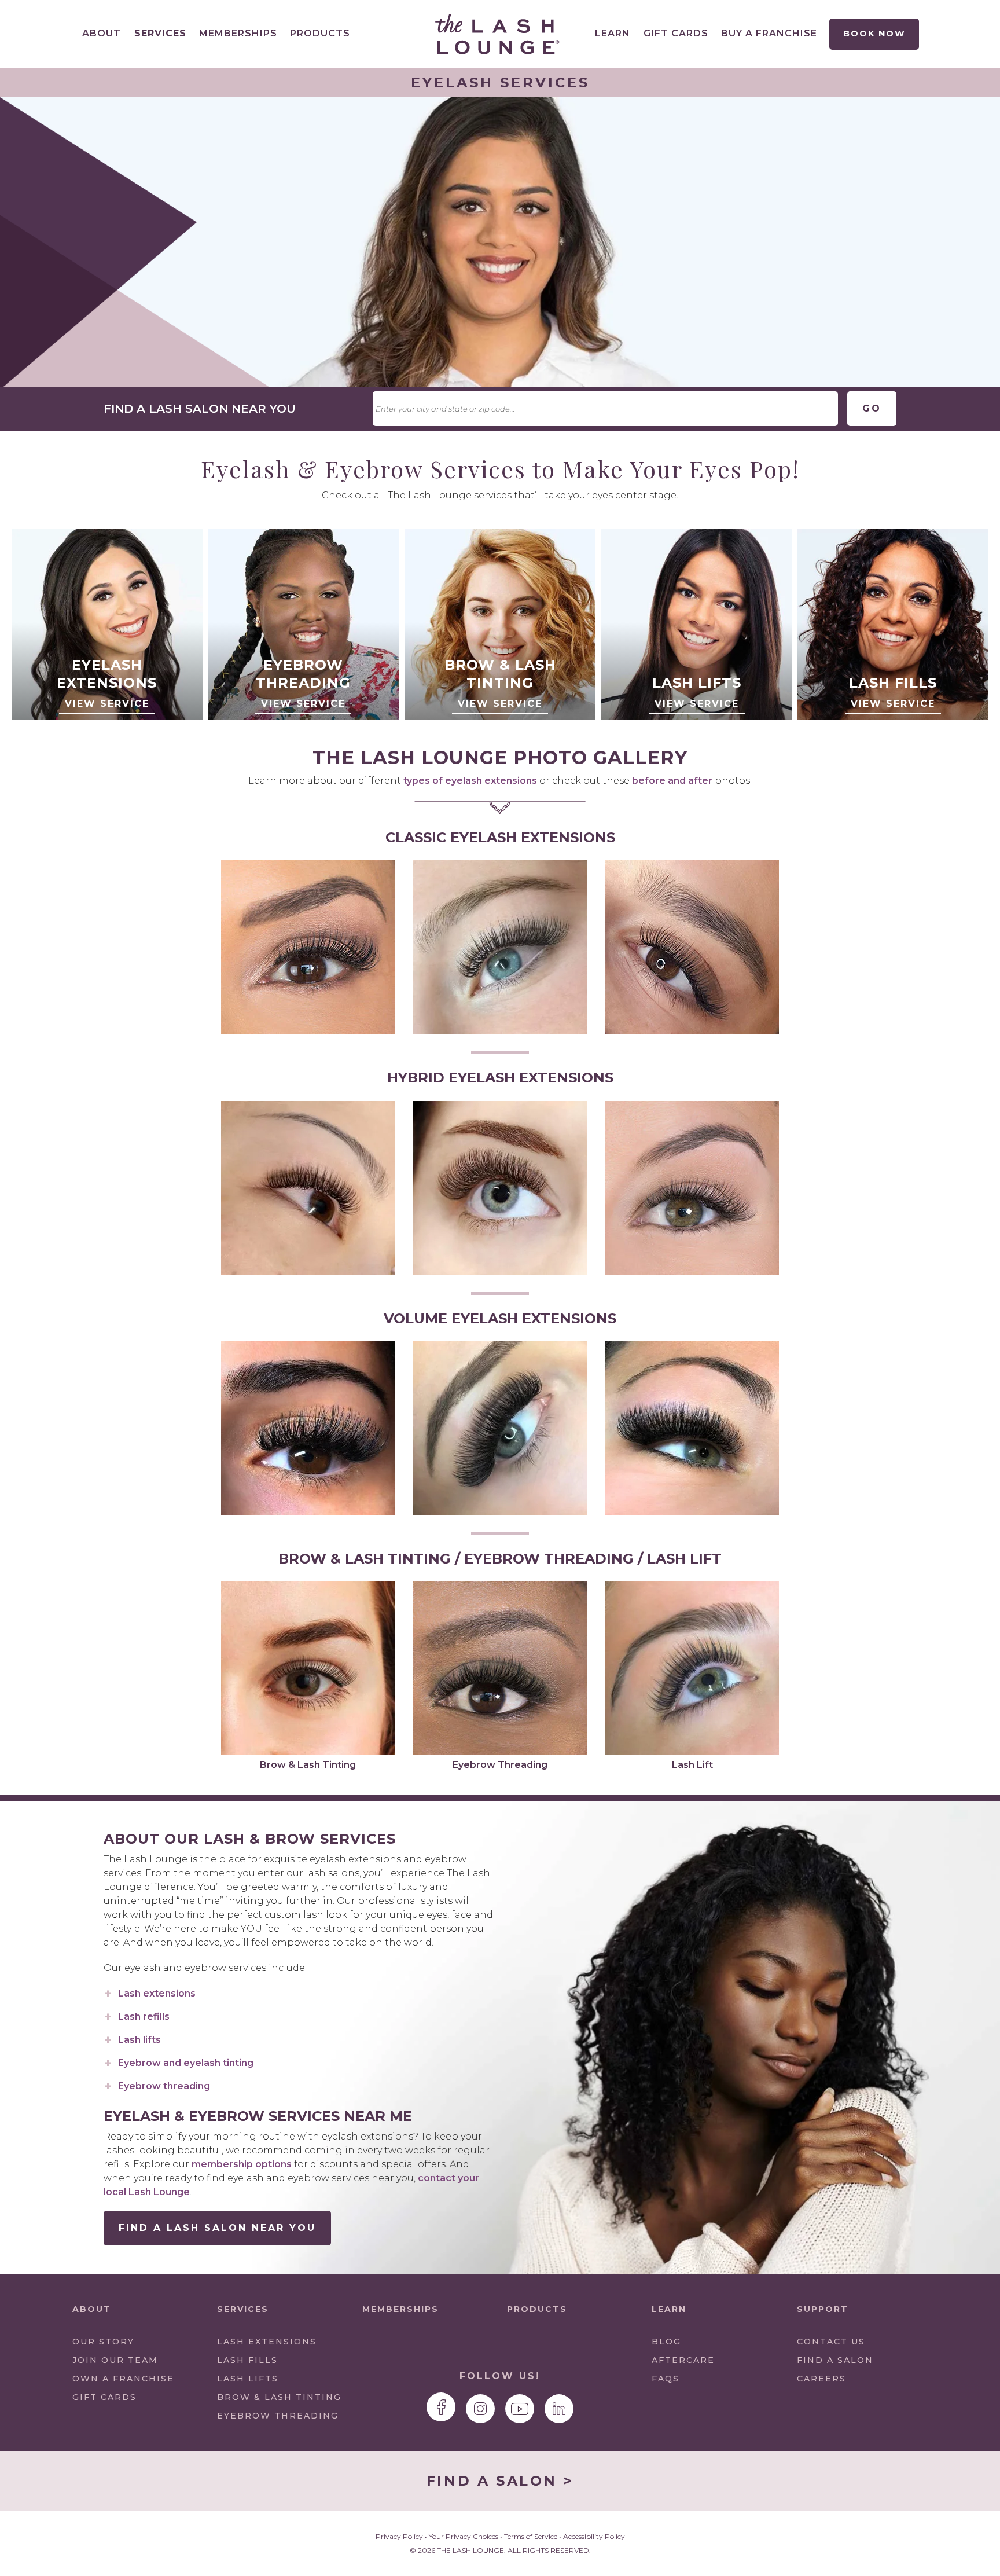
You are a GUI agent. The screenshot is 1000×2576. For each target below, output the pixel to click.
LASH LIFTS (248, 2379)
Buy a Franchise (769, 33)
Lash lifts (139, 2040)
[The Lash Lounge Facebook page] (441, 2407)
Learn (613, 33)
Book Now (874, 34)
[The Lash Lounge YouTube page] (520, 2409)
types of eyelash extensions (470, 781)
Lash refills (144, 2017)
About (102, 33)
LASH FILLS (247, 2360)
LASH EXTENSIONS (267, 2342)
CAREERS (821, 2379)
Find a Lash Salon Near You (217, 2228)
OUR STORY (103, 2342)
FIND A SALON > (500, 2481)
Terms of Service (531, 2536)
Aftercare (683, 2360)
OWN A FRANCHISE (123, 2382)
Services (160, 33)
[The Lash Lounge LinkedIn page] (559, 2409)
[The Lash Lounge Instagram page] (480, 2409)
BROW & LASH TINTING (279, 2397)
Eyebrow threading (164, 2086)
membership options (242, 2164)
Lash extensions (157, 1993)
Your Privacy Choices (464, 2536)
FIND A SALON (835, 2360)
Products (320, 33)
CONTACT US (831, 2342)
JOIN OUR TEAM (115, 2363)
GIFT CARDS (104, 2397)
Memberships (238, 33)
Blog (666, 2342)
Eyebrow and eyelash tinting (186, 2063)
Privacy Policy (399, 2536)
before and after (672, 781)
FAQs (666, 2379)
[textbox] (605, 409)
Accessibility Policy (594, 2536)
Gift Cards (676, 33)
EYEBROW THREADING (278, 2416)
